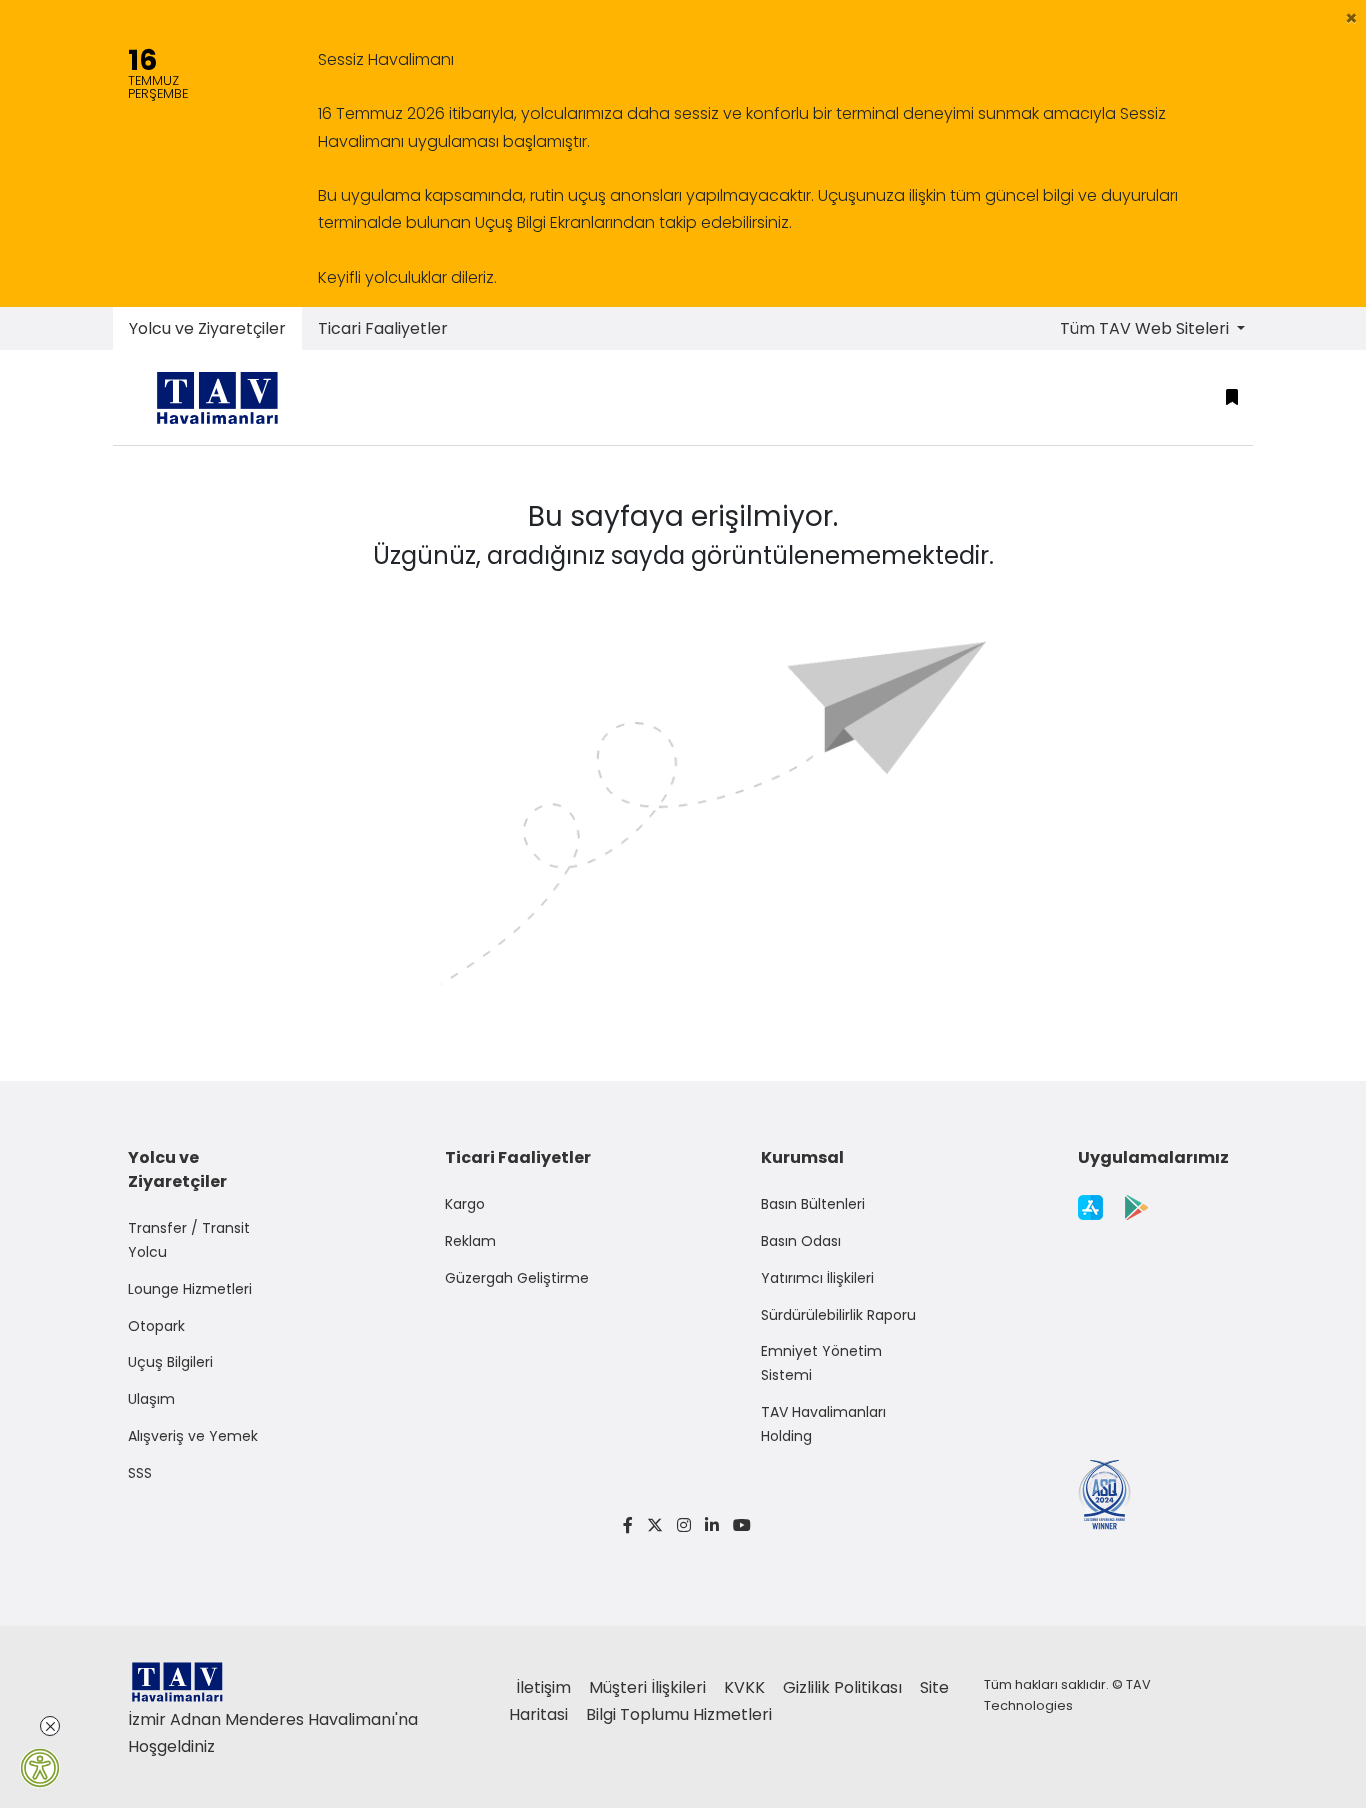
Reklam (470, 1241)
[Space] (225, 397)
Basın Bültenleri (813, 1204)
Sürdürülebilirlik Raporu (838, 1315)
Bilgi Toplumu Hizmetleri (679, 1714)
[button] (1351, 18)
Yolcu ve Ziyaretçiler (207, 328)
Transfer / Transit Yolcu (189, 1240)
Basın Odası (801, 1241)
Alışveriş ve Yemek (193, 1436)
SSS (140, 1473)
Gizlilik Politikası (844, 1687)
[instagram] (684, 1525)
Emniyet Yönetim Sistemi (821, 1363)
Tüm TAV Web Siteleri (1146, 328)
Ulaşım (151, 1399)
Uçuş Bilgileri (170, 1362)
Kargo (465, 1204)
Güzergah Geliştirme (517, 1278)
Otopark (156, 1326)
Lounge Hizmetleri (190, 1289)
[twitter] (655, 1525)
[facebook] (628, 1525)
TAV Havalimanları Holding (823, 1424)
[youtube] (738, 1525)
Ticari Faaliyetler (383, 328)
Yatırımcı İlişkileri (817, 1278)
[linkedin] (712, 1525)
